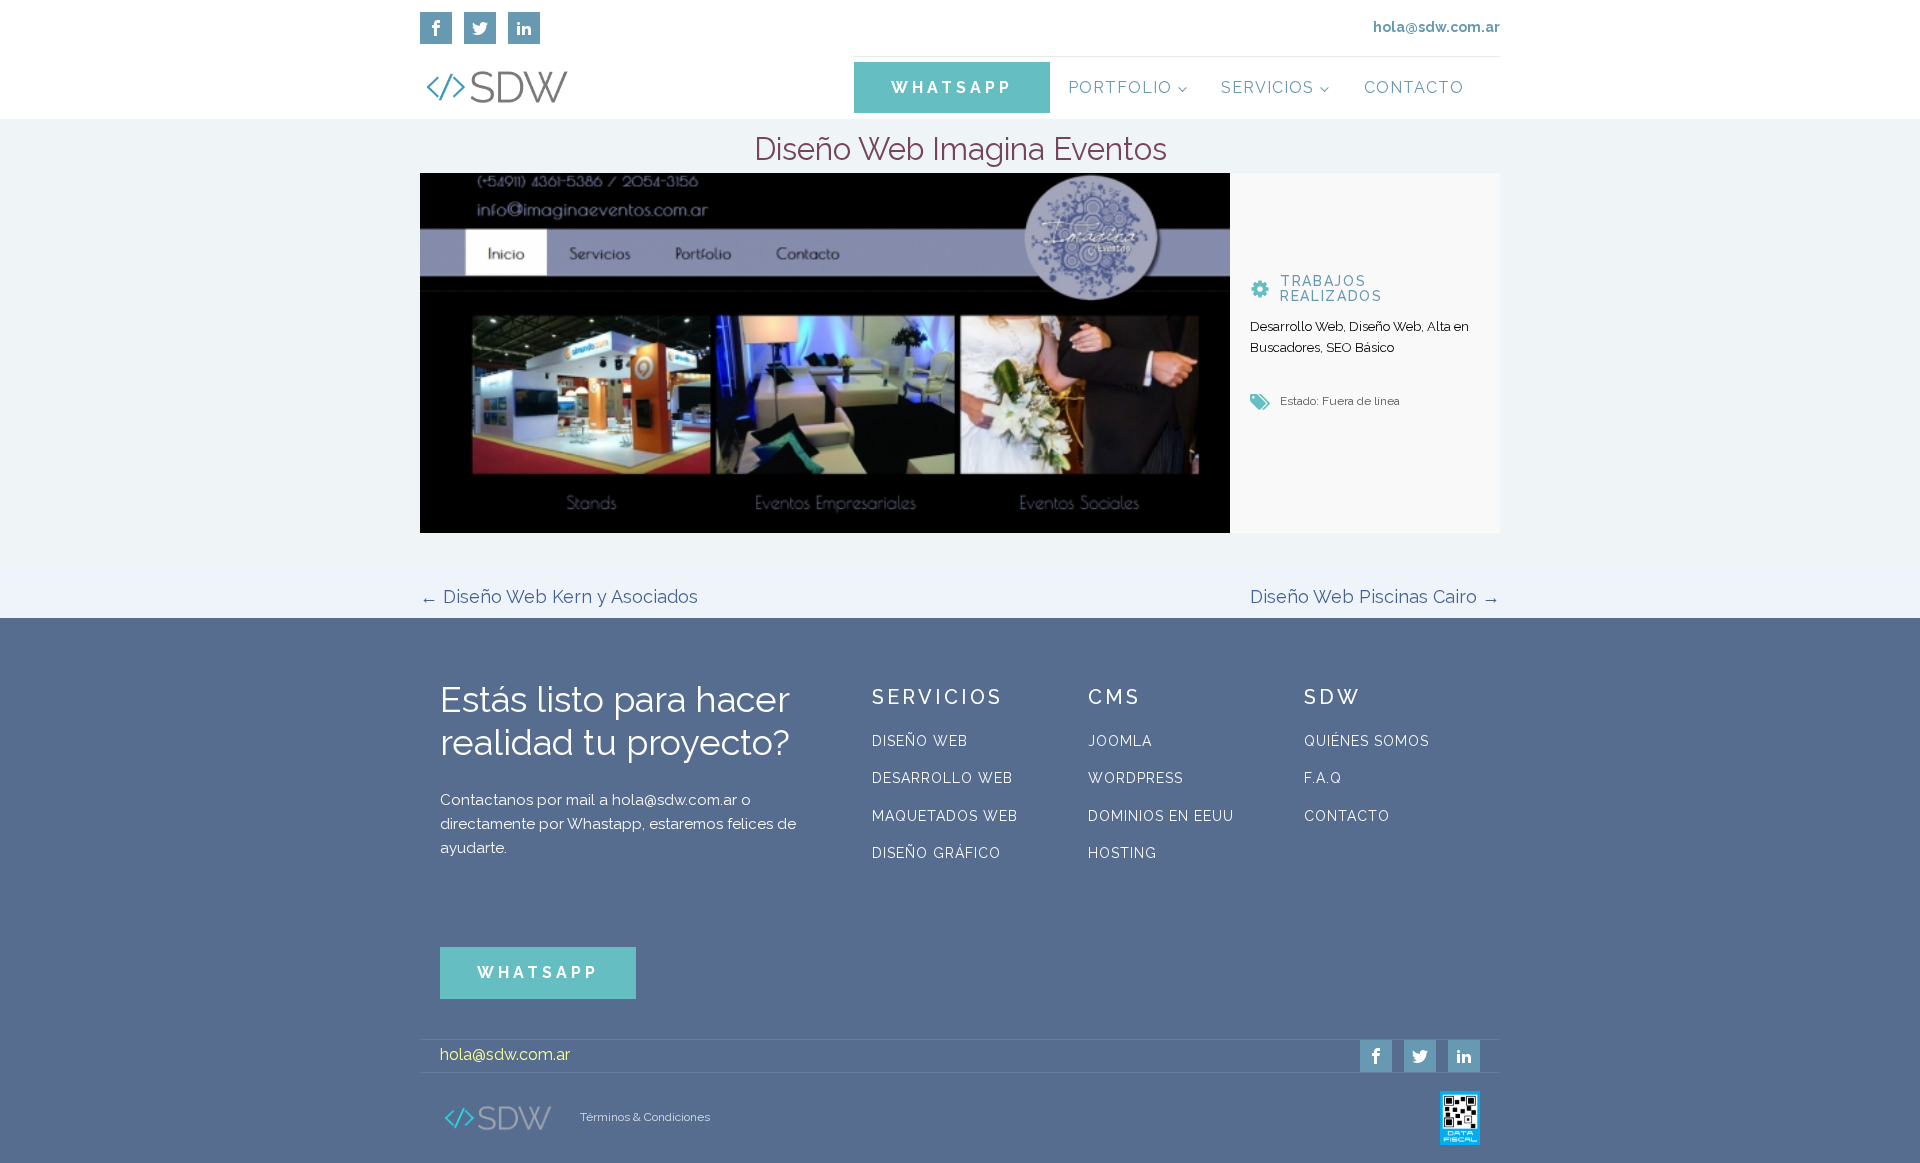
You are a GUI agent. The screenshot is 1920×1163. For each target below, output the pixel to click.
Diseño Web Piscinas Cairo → (1375, 596)
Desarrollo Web (942, 778)
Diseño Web (920, 741)
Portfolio (1120, 87)
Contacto (1414, 87)
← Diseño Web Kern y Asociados (559, 596)
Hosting (1122, 853)
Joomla (1120, 741)
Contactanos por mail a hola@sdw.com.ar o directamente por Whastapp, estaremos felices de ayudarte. (618, 824)
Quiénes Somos (1366, 741)
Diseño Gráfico (936, 853)
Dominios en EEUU (1161, 816)
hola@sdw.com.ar (505, 1054)
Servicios (1267, 87)
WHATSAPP (952, 87)
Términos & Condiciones (645, 1117)
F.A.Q (1323, 778)
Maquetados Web (945, 816)
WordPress (1135, 778)
